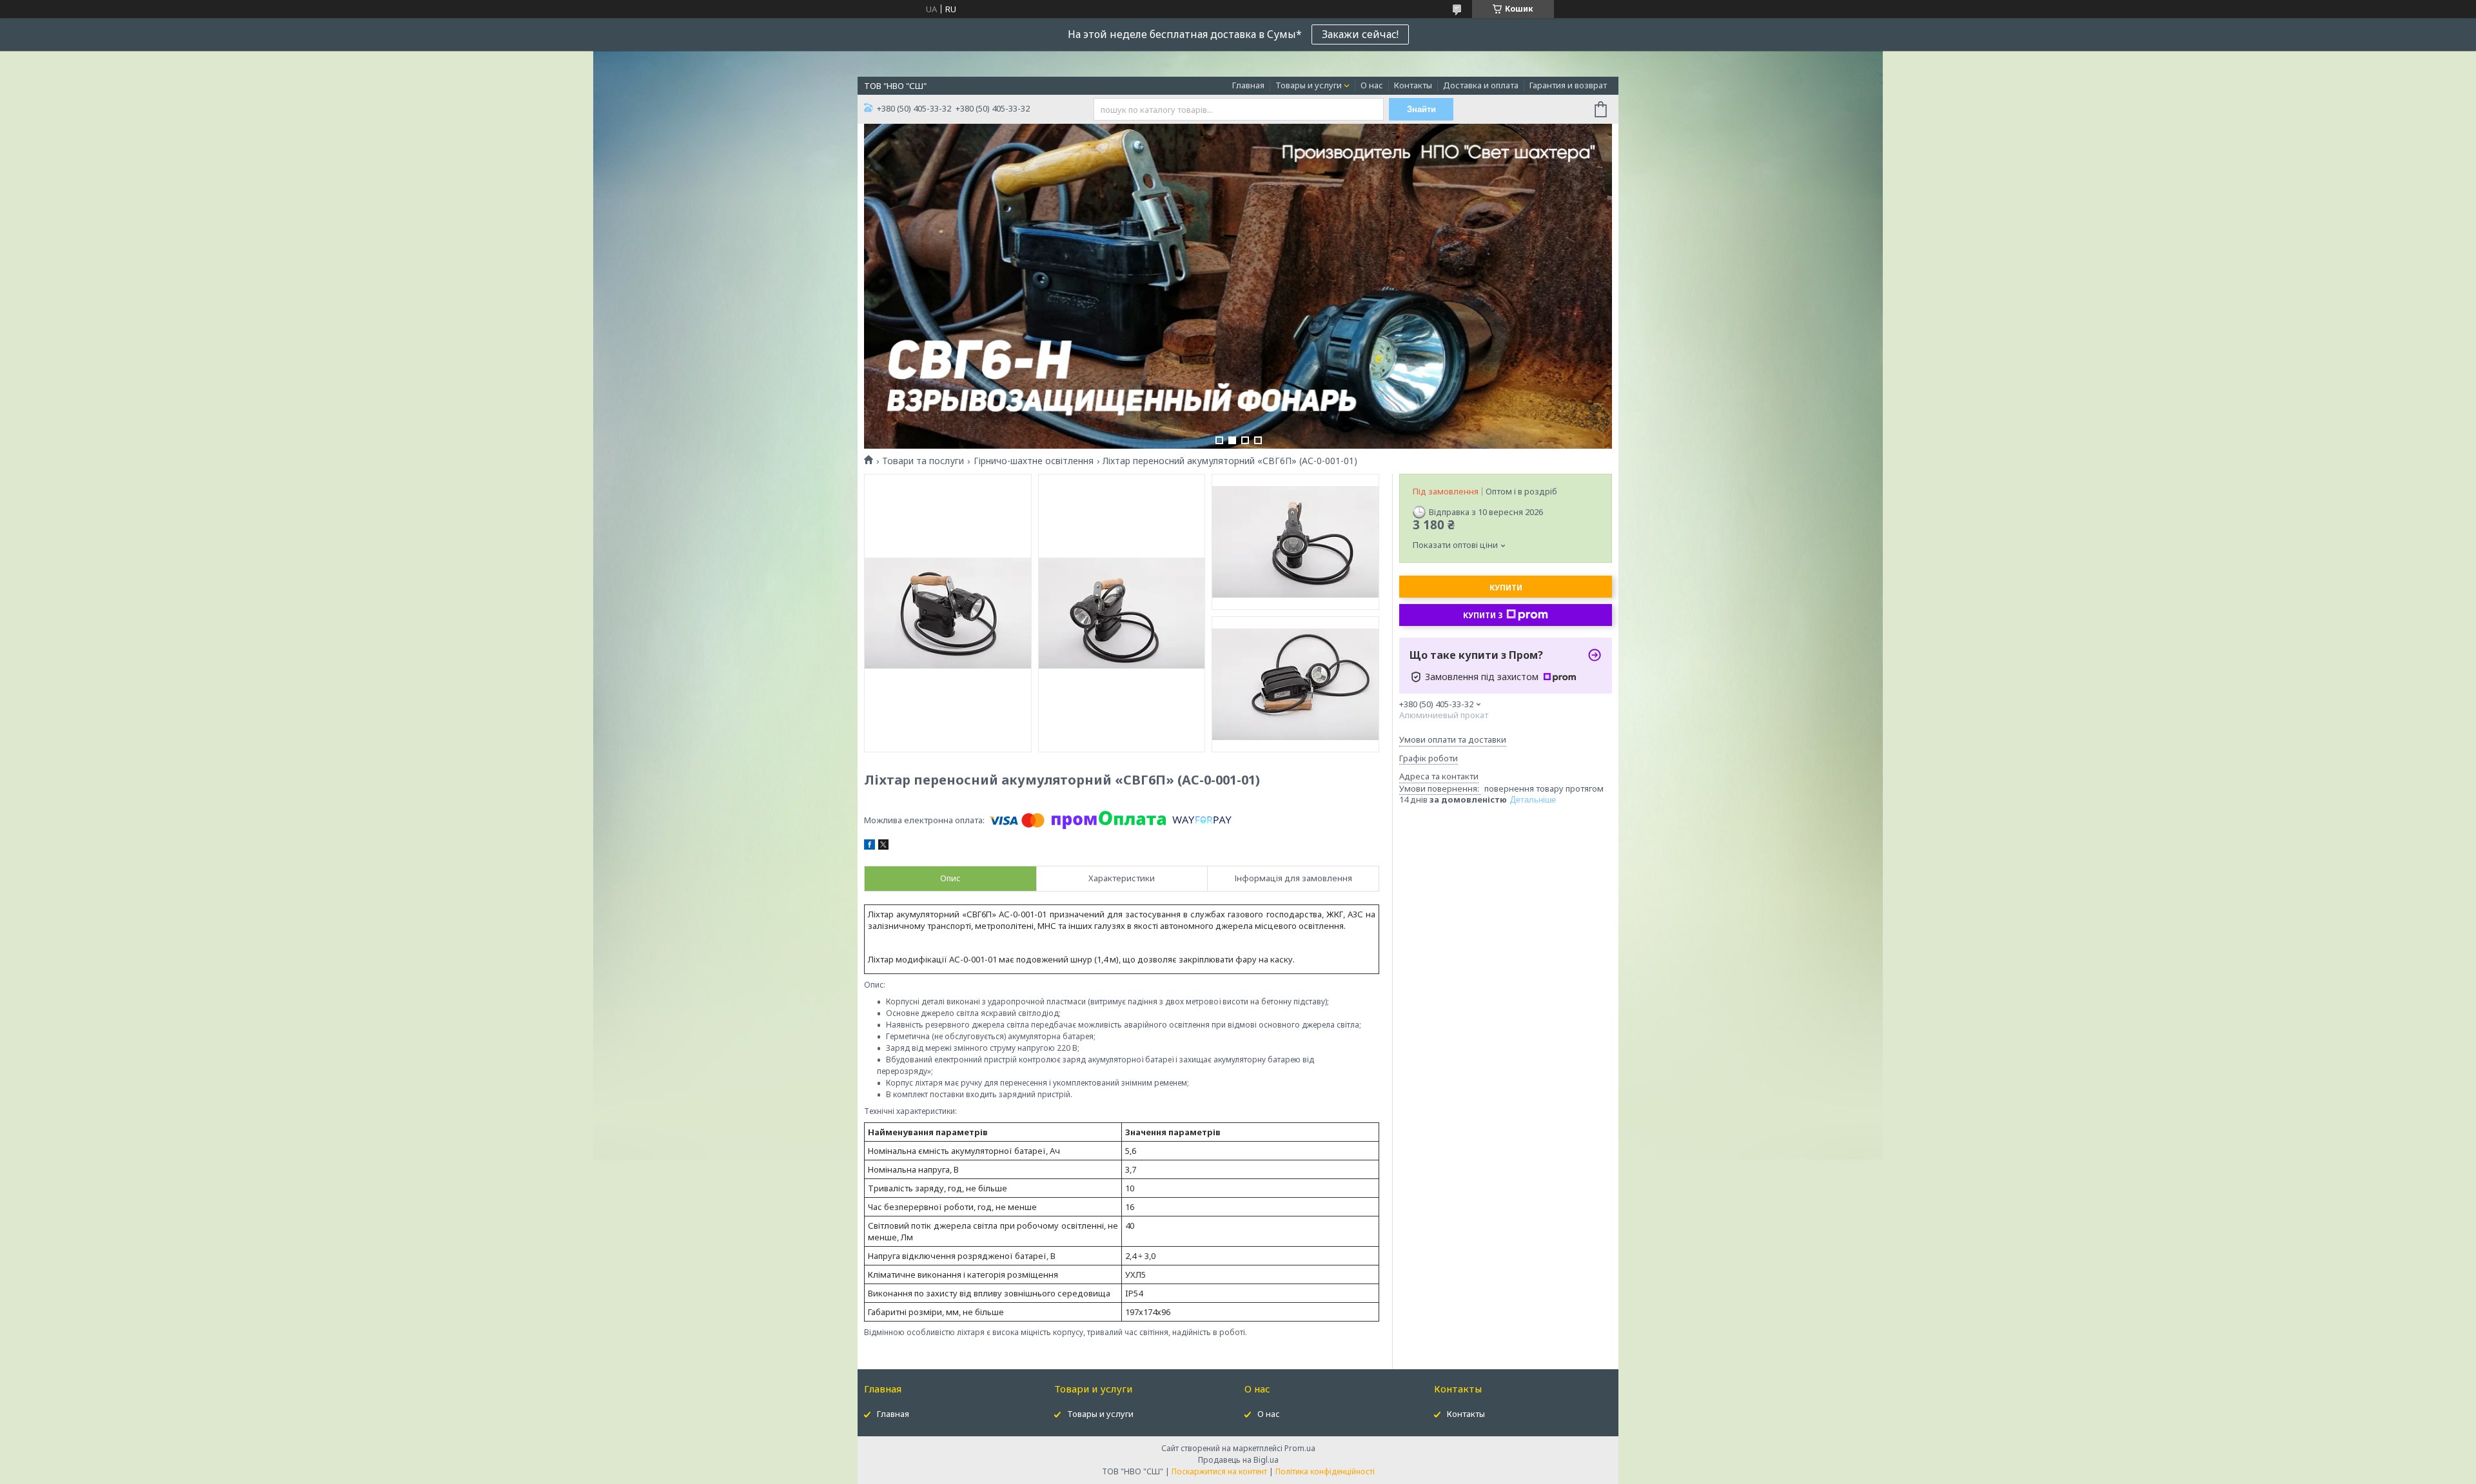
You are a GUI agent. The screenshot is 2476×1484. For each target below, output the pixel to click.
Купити (1506, 588)
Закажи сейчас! (1360, 34)
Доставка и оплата (1481, 85)
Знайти (1421, 109)
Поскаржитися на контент (1219, 1471)
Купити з (1483, 615)
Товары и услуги (1309, 85)
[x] (883, 846)
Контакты (1413, 85)
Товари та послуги (923, 461)
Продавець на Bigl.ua (1238, 1460)
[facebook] (870, 846)
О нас (1372, 85)
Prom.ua (1300, 1448)
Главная (1248, 85)
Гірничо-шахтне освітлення (1034, 461)
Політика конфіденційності (1325, 1471)
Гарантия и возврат (1568, 85)
